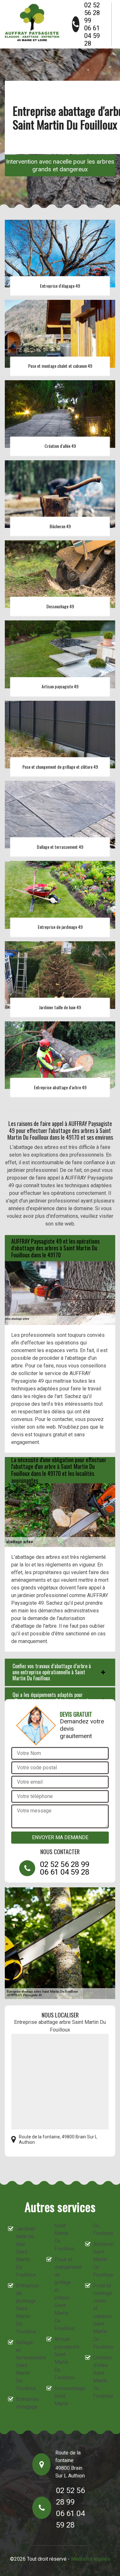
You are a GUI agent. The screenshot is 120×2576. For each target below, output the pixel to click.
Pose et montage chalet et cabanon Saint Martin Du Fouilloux (103, 2316)
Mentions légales (91, 2559)
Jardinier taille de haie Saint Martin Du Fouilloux (25, 2252)
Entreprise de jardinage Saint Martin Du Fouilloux (25, 2309)
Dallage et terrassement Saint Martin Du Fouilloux (25, 2365)
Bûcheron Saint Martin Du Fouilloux (103, 2259)
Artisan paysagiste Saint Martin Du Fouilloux (64, 2358)
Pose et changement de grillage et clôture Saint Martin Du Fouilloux (64, 2294)
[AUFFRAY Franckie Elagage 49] (32, 22)
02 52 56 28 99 (92, 13)
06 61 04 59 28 (92, 36)
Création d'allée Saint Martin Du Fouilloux (103, 2377)
